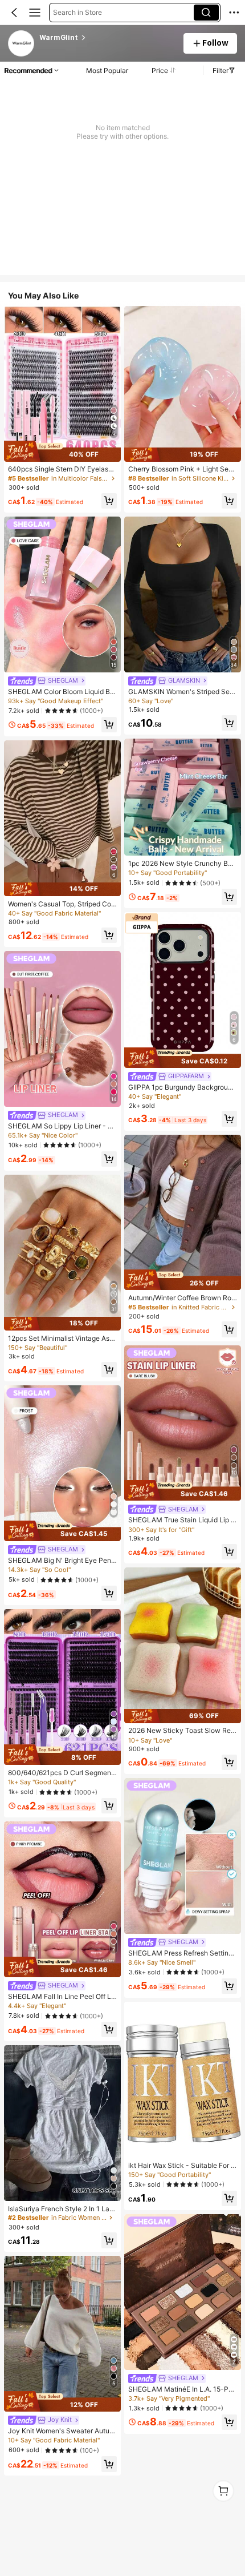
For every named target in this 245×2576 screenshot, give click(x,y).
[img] (62, 451)
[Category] (35, 13)
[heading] (108, 38)
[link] (22, 44)
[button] (14, 13)
